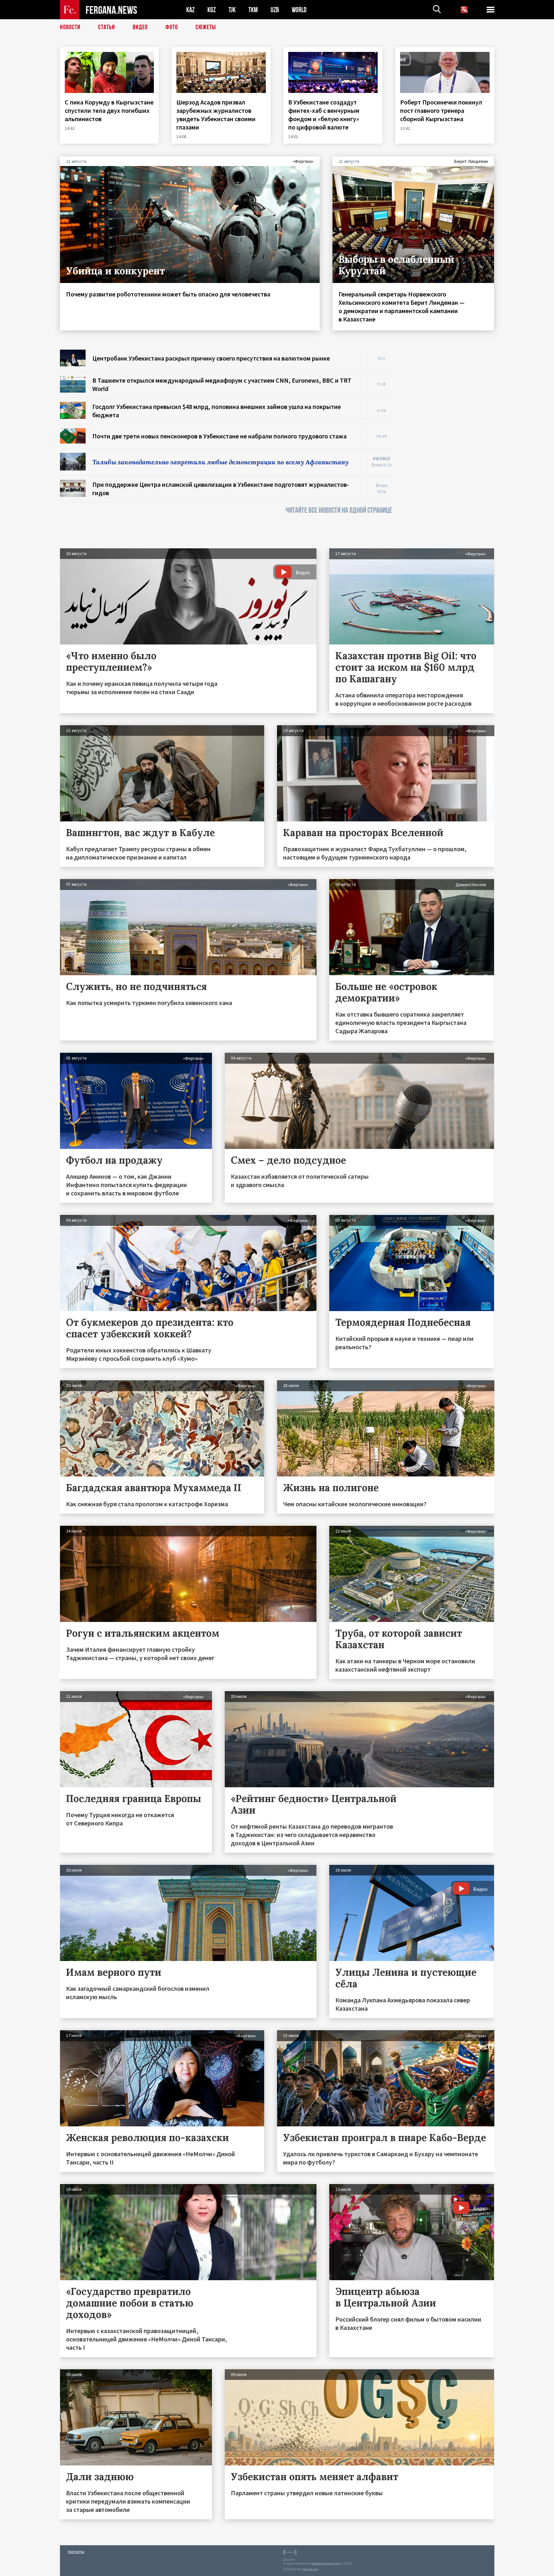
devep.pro (311, 2569)
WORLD (299, 10)
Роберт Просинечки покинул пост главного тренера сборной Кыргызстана (441, 110)
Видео (140, 27)
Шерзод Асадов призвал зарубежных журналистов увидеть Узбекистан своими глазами (216, 115)
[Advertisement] (449, 446)
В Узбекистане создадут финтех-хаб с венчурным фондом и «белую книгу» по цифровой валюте (324, 115)
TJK (232, 10)
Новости (70, 27)
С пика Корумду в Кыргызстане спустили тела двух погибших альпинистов (109, 110)
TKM (253, 10)
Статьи (107, 27)
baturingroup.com (326, 2563)
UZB (275, 10)
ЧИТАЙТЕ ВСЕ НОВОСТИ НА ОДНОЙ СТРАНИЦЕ (339, 510)
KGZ (212, 10)
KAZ (190, 10)
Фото (172, 27)
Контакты (76, 2551)
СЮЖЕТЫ (206, 27)
